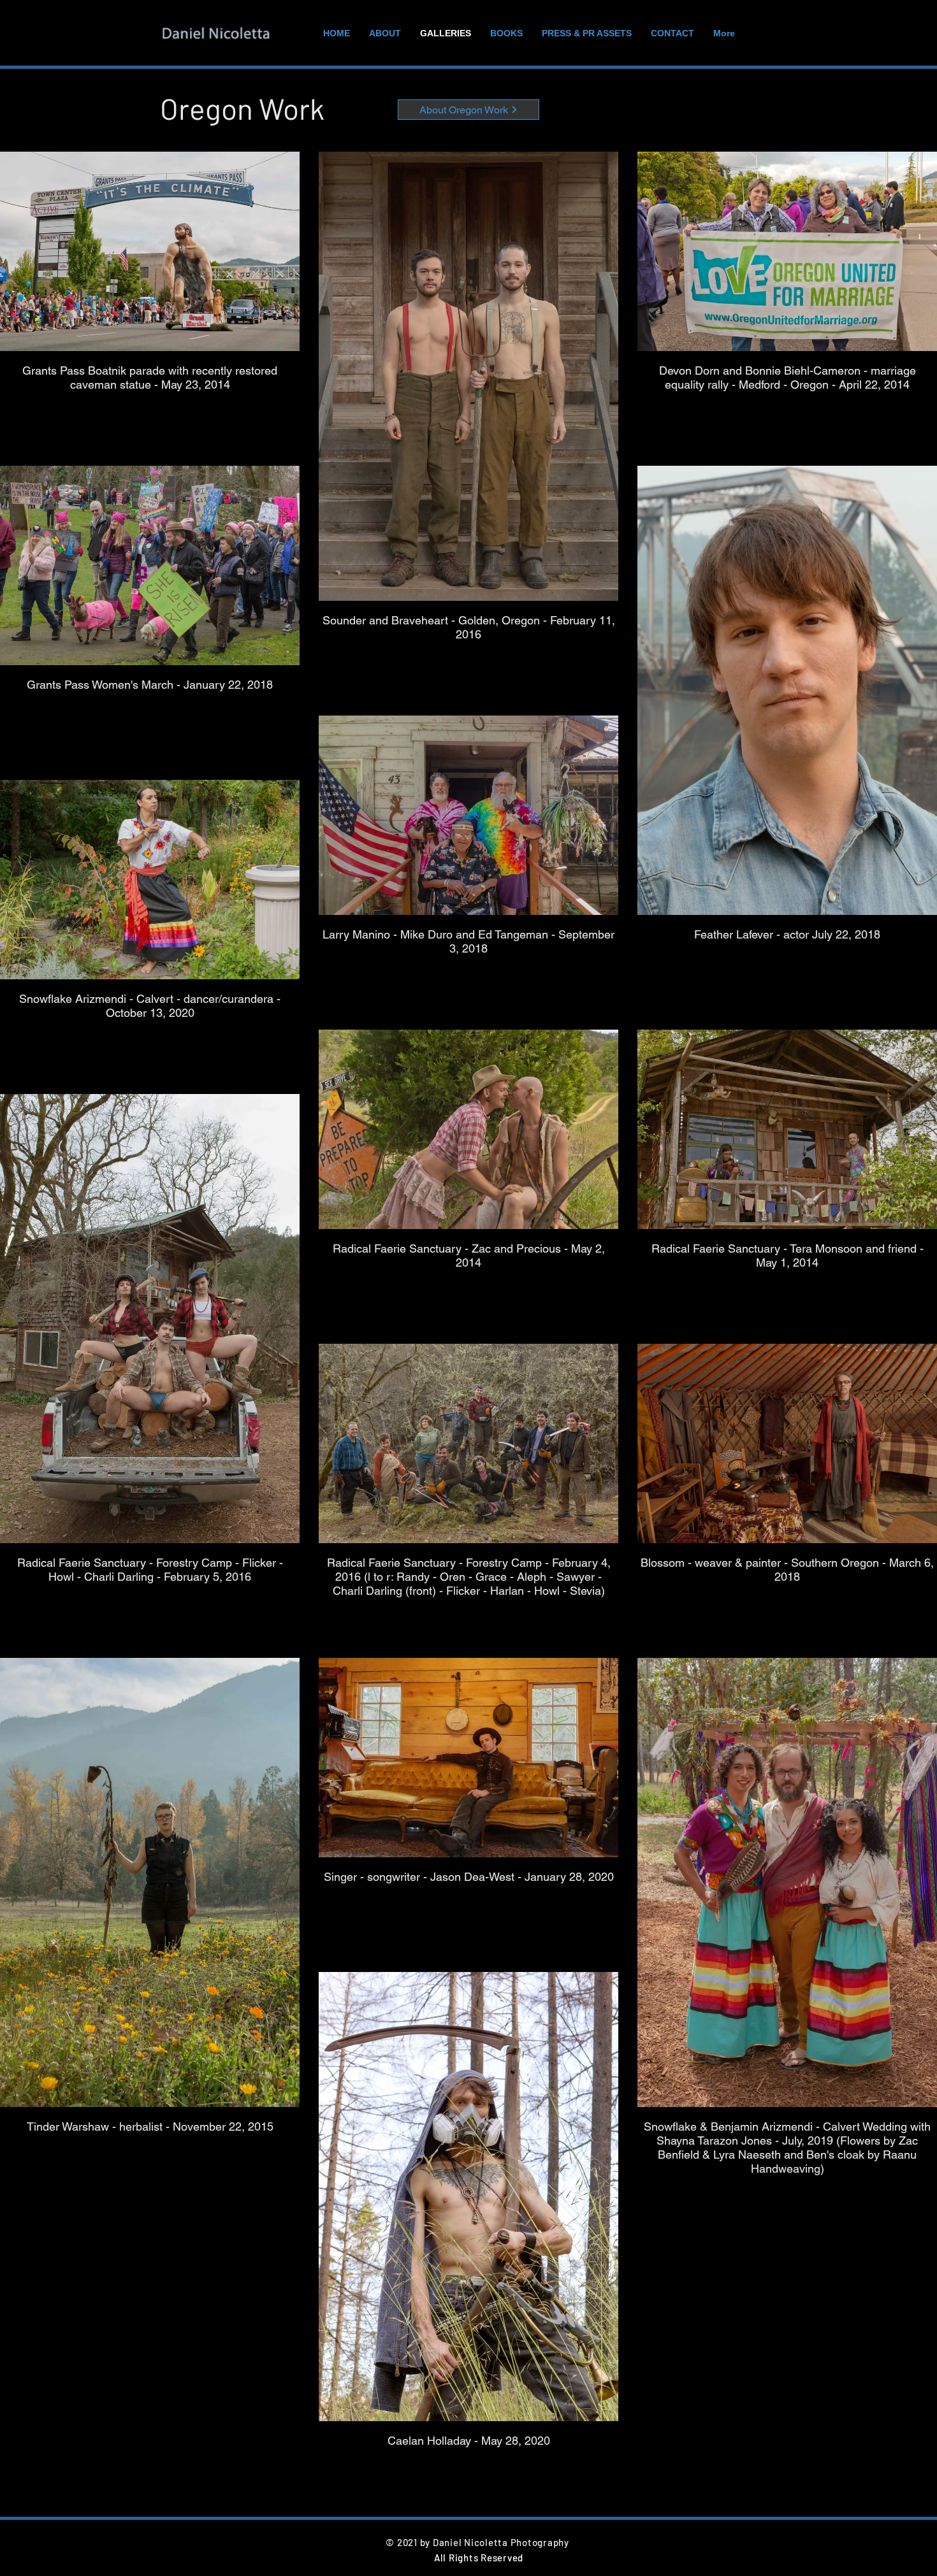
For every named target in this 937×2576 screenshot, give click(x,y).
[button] (468, 110)
